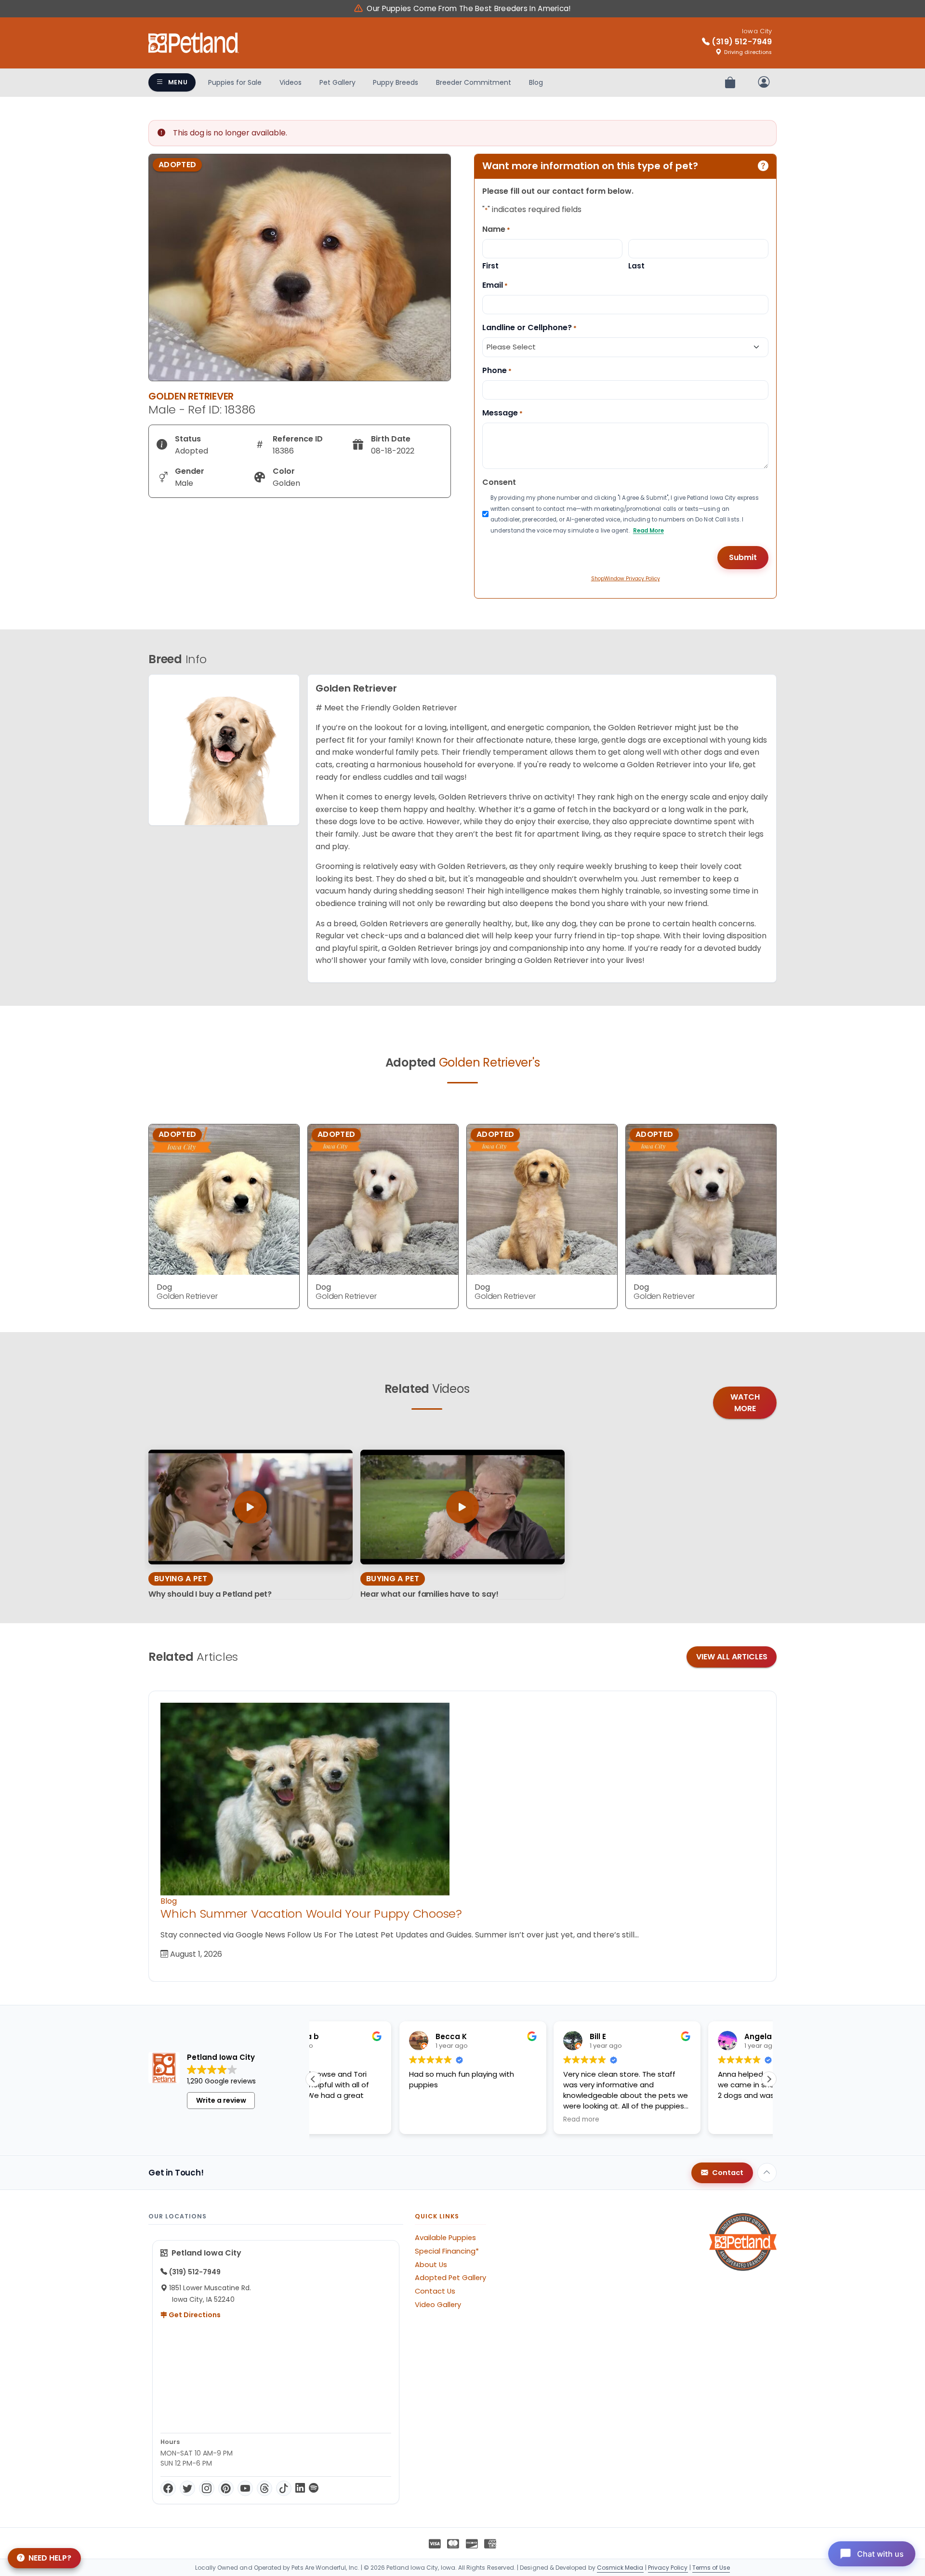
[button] (769, 2079)
